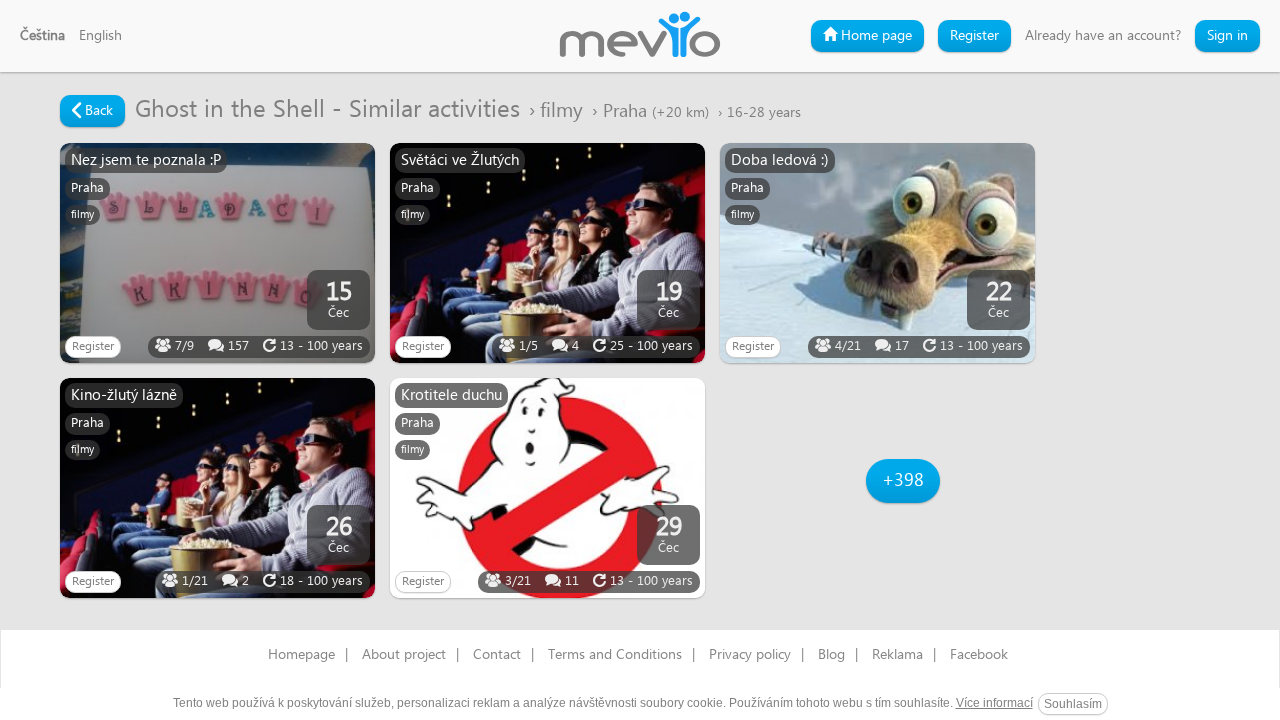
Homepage (301, 655)
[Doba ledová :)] (877, 253)
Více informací (994, 703)
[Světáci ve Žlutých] (547, 253)
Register (974, 36)
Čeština (42, 36)
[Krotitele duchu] (547, 488)
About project (404, 655)
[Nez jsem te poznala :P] (217, 253)
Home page (874, 36)
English (100, 36)
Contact (497, 655)
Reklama (897, 655)
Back (97, 111)
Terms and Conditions (615, 655)
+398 (903, 480)
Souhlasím (1073, 704)
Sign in (1227, 36)
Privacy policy (750, 655)
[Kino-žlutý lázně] (217, 488)
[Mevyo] (640, 36)
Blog (831, 655)
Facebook (979, 655)
